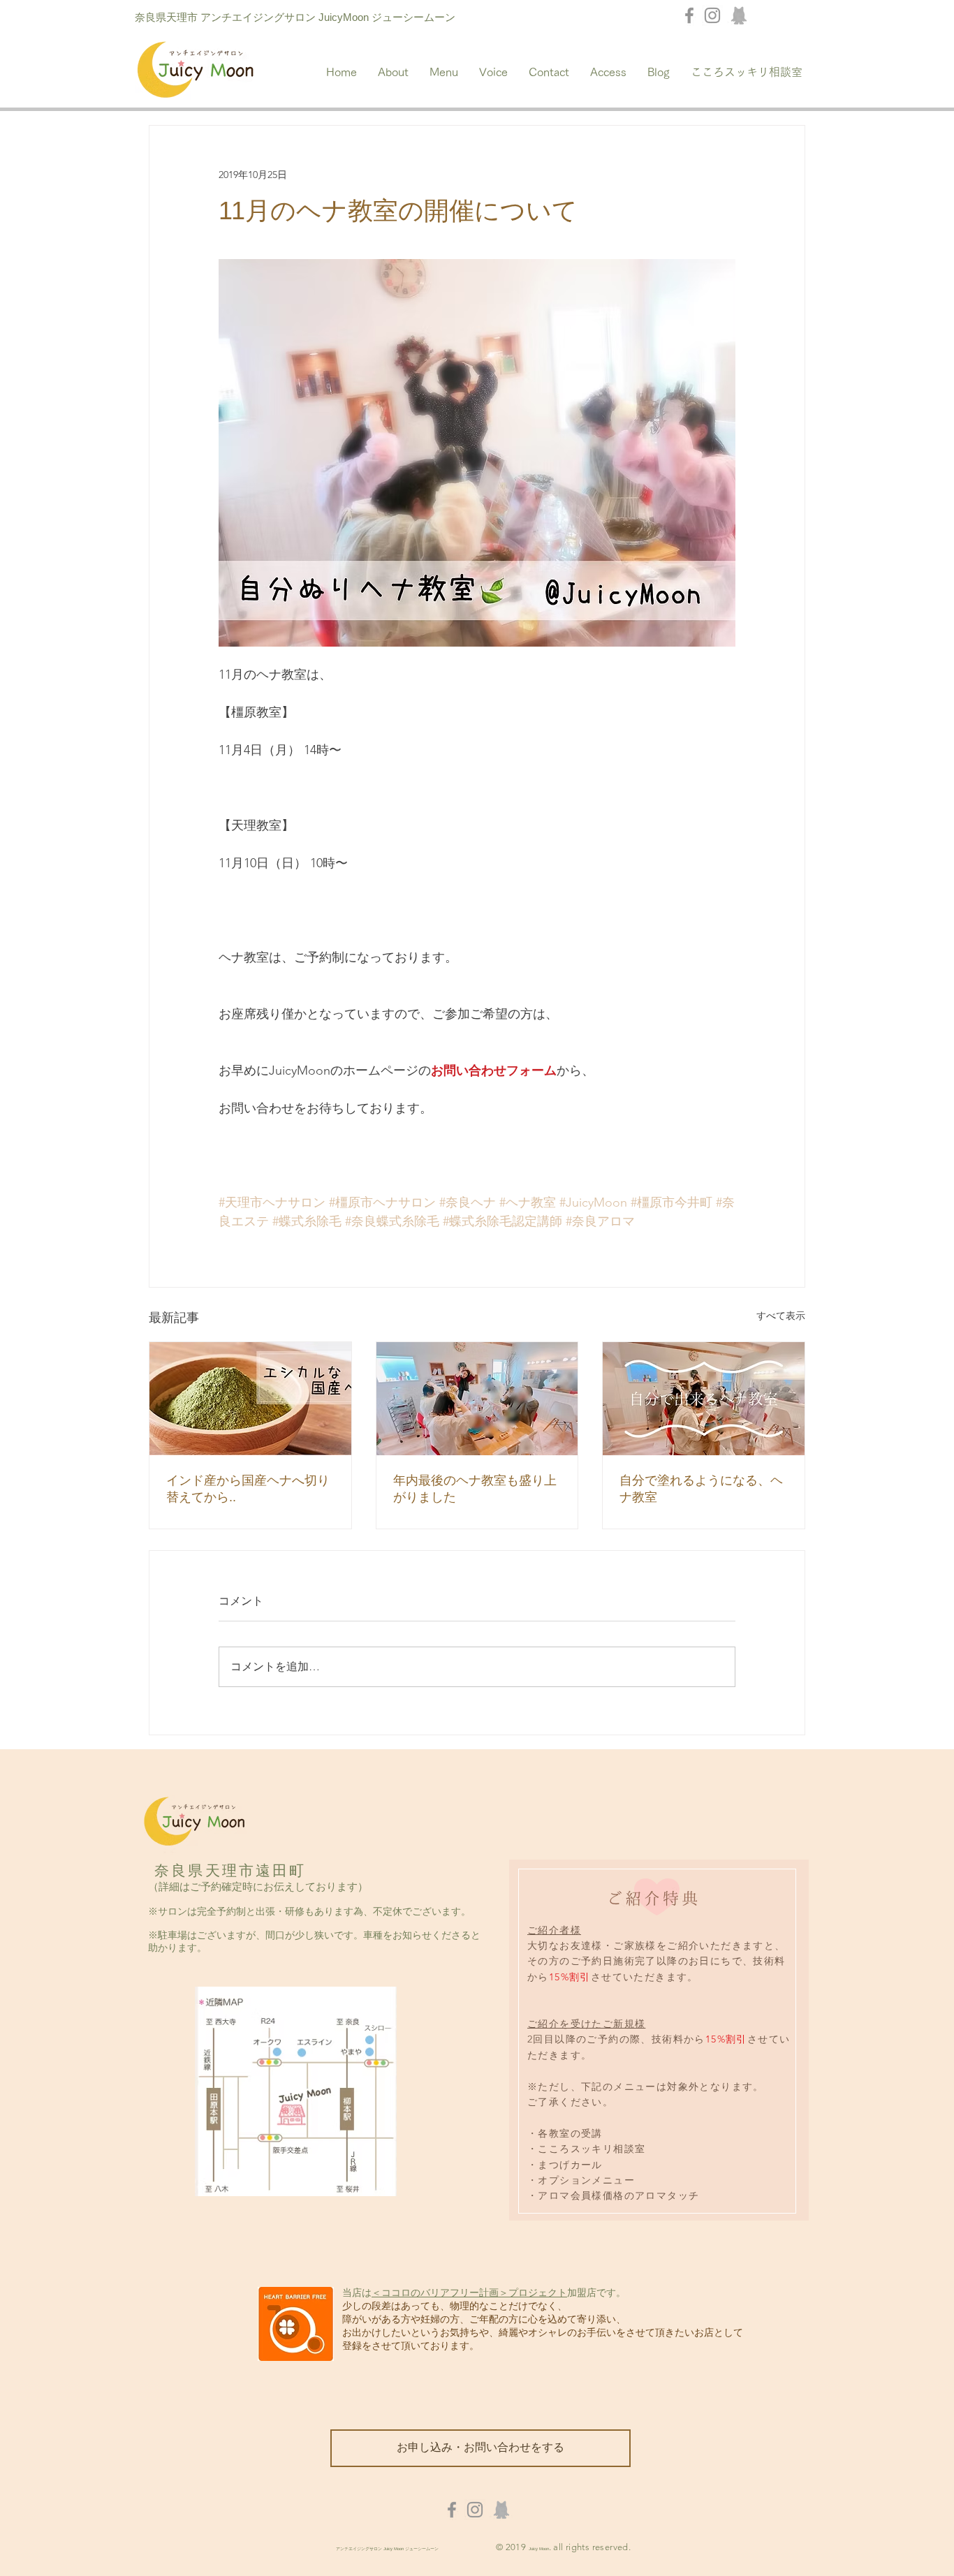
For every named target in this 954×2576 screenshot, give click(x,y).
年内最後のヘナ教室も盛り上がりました (475, 1489)
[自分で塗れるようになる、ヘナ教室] (704, 1399)
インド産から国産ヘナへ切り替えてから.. (248, 1489)
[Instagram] (712, 15)
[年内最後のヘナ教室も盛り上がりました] (477, 1399)
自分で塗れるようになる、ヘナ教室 (701, 1489)
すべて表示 (781, 1316)
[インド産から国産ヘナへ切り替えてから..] (250, 1399)
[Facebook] (689, 15)
